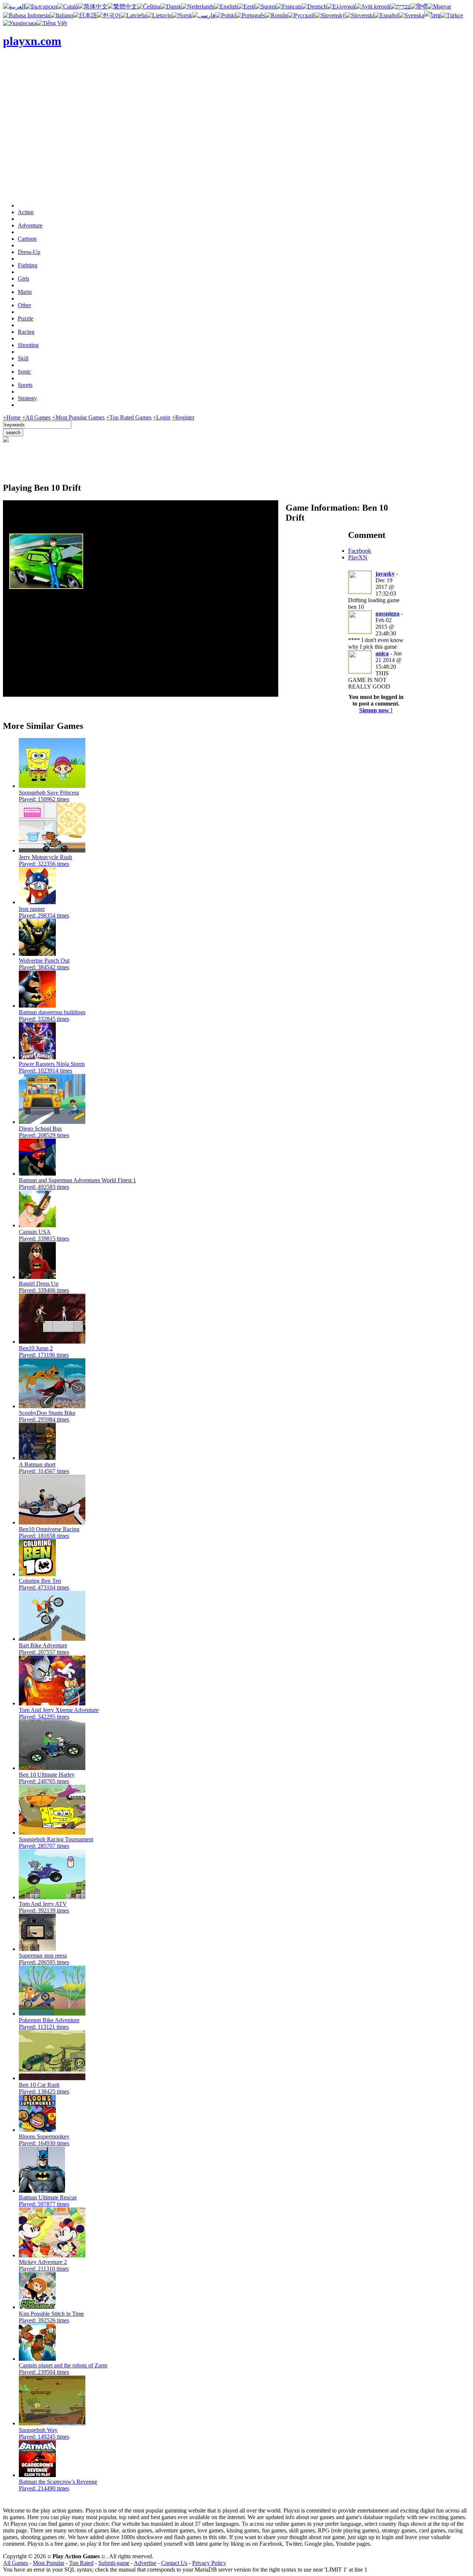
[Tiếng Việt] (52, 23)
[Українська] (20, 23)
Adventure (30, 225)
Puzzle (25, 318)
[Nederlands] (198, 6)
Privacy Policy (209, 2563)
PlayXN (358, 557)
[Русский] (301, 15)
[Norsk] (182, 15)
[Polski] (226, 15)
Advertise (145, 2563)
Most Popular (49, 2563)
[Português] (250, 15)
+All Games (36, 417)
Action (26, 212)
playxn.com (32, 41)
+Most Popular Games (78, 417)
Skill (23, 358)
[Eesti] (246, 6)
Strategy (27, 398)
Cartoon (27, 239)
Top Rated (81, 2563)
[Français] (289, 6)
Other (24, 305)
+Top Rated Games (129, 417)
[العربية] (14, 6)
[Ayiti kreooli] (373, 6)
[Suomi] (266, 6)
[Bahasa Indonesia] (26, 15)
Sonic (24, 372)
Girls (23, 279)
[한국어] (109, 15)
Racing (26, 332)
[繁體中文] (122, 6)
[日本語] (85, 15)
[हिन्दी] (419, 6)
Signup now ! (376, 710)
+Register (183, 417)
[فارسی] (204, 15)
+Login (162, 417)
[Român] (276, 15)
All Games (16, 2563)
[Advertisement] (236, 145)
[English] (226, 6)
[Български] (41, 6)
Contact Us (174, 2563)
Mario (25, 292)
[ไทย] (432, 15)
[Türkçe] (452, 15)
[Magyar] (439, 6)
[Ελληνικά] (341, 6)
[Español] (386, 15)
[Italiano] (62, 15)
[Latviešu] (133, 15)
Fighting (28, 265)
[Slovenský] (330, 15)
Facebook (360, 551)
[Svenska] (411, 15)
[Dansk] (171, 6)
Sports (25, 385)
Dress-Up (29, 252)
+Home (12, 417)
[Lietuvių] (159, 15)
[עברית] (400, 6)
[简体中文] (93, 6)
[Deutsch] (314, 6)
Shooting (28, 345)
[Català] (68, 6)
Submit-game (114, 2563)
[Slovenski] (360, 15)
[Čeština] (149, 6)
